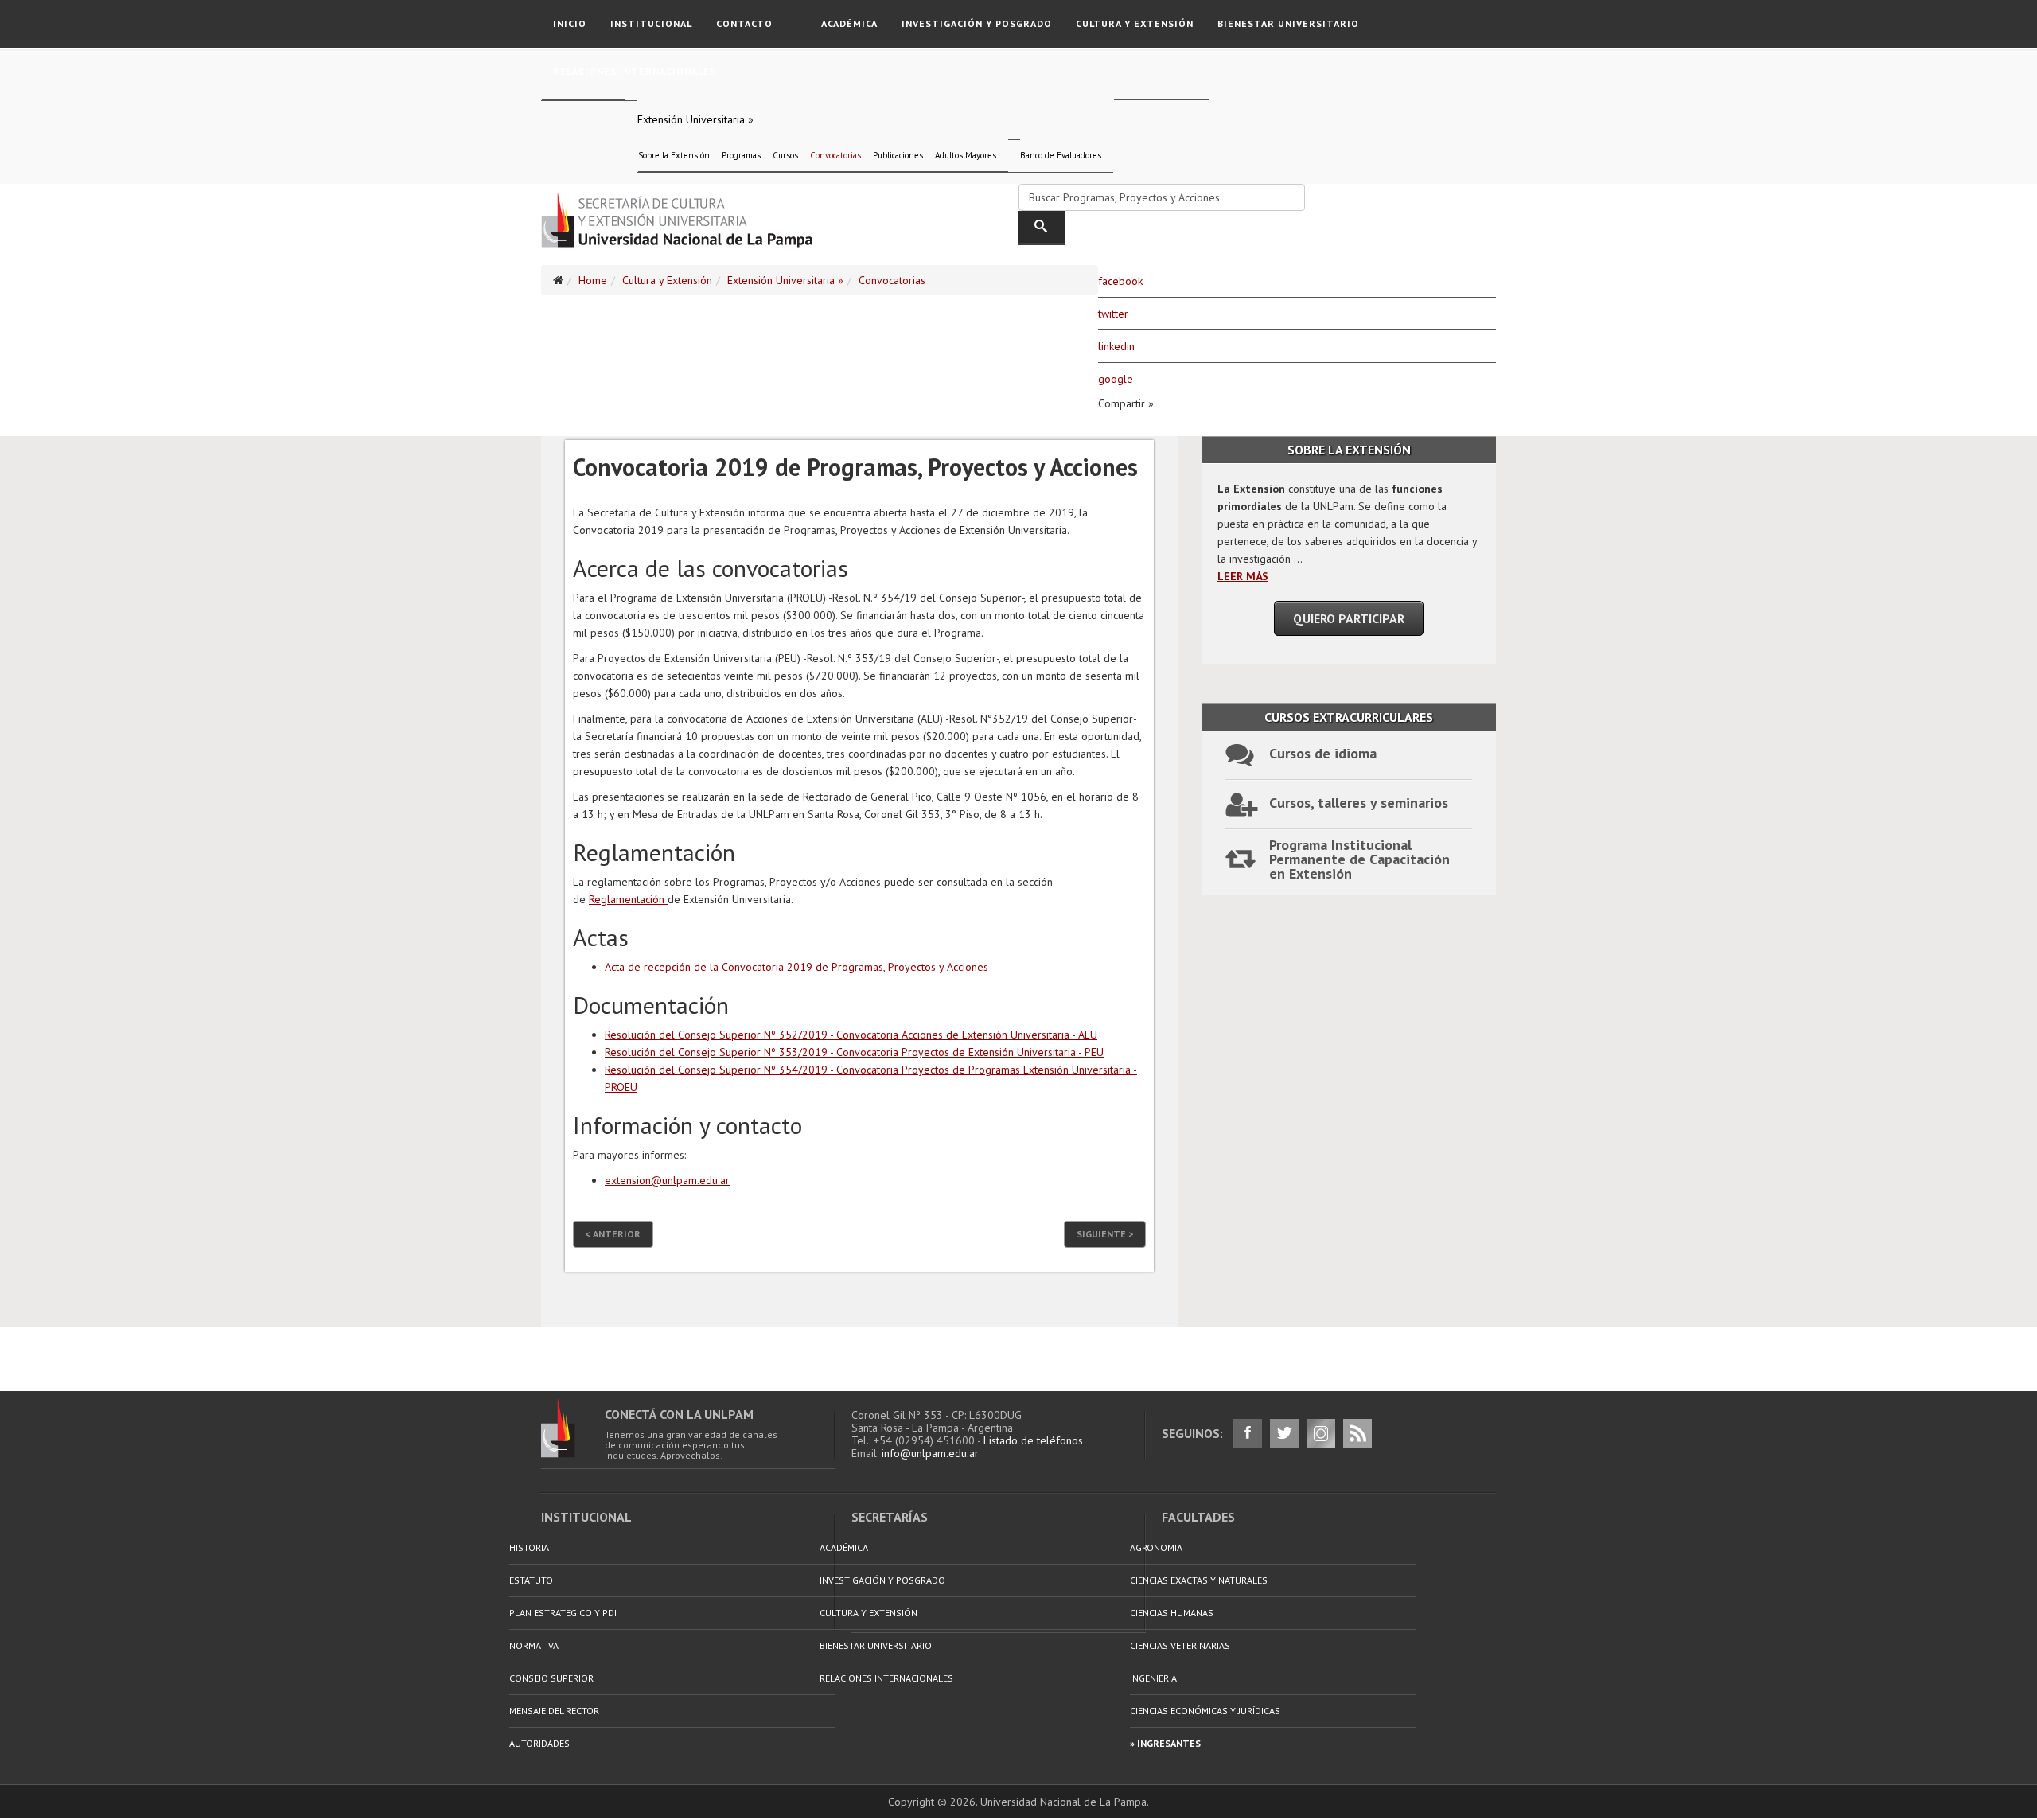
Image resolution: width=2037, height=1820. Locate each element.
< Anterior (613, 1234)
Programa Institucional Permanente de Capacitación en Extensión (1359, 856)
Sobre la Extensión (674, 155)
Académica (849, 23)
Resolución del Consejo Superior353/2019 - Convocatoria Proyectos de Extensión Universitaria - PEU (854, 1052)
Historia (529, 1547)
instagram (1321, 1433)
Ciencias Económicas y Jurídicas (1205, 1711)
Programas (741, 155)
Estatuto (531, 1580)
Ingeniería (1153, 1678)
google (1116, 379)
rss (1357, 1433)
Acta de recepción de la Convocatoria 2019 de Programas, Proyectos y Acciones (796, 967)
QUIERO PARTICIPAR (1349, 618)
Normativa (534, 1645)
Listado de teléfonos (1033, 1440)
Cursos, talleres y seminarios (1359, 803)
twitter (1113, 314)
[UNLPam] (573, 1428)
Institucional (651, 23)
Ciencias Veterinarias (1180, 1645)
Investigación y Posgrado (977, 23)
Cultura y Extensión (1135, 23)
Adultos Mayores (966, 155)
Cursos (785, 155)
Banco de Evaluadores (1061, 155)
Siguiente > (1105, 1234)
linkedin (1116, 346)
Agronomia (1156, 1547)
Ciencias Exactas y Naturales (1199, 1580)
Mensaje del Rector (554, 1711)
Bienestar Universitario (1288, 23)
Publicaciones (898, 155)
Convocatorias (835, 155)
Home (593, 280)
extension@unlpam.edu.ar (667, 1180)
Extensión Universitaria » (695, 119)
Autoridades (539, 1743)
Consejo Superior (551, 1678)
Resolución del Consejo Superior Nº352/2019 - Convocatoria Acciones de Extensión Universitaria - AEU (851, 1035)
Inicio (570, 23)
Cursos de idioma (1323, 753)
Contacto (744, 23)
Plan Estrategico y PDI (563, 1613)
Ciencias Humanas (1172, 1613)
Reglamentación (628, 899)
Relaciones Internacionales (635, 71)
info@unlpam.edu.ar (930, 1453)
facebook (1120, 281)
